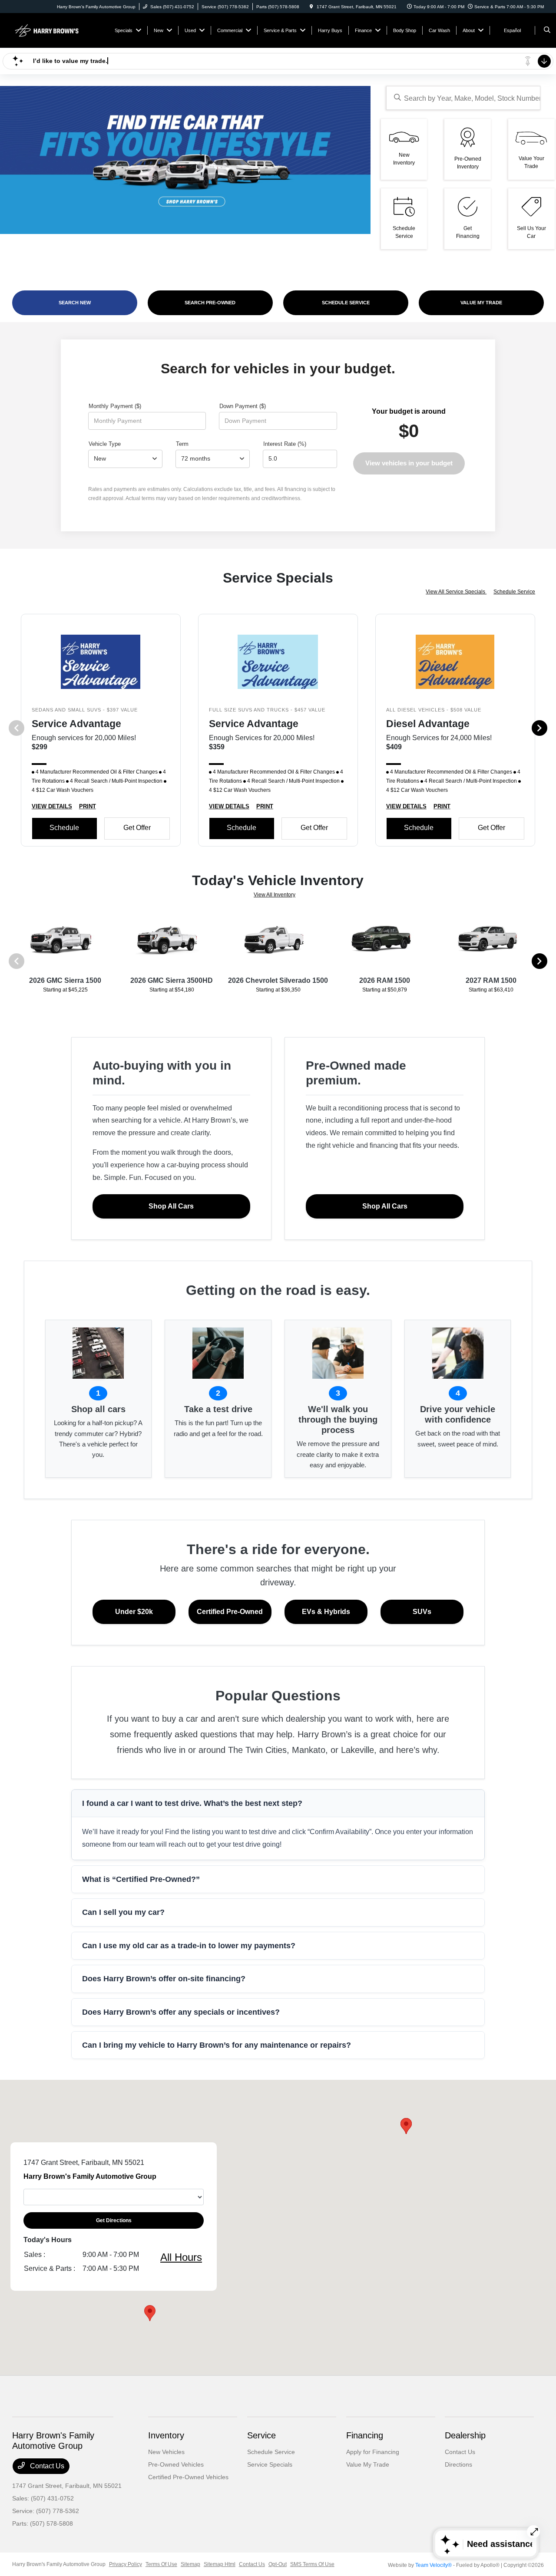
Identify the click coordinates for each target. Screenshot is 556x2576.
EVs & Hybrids (326, 1612)
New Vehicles (166, 2452)
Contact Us (46, 2466)
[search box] (463, 98)
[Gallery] (185, 160)
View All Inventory (275, 895)
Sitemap (190, 2564)
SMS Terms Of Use (312, 2564)
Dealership (465, 2435)
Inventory (166, 2435)
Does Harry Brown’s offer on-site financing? (164, 1979)
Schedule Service (514, 592)
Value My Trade (368, 2464)
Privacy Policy (126, 2564)
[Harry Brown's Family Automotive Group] (51, 30)
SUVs (422, 1612)
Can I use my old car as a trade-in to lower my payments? (189, 1946)
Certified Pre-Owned (230, 1612)
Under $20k (134, 1612)
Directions (458, 2464)
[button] (406, 2126)
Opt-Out (278, 2564)
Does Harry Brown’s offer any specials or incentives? (181, 2012)
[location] (311, 7)
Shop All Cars (171, 1206)
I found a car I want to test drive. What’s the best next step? (192, 1803)
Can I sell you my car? (123, 1912)
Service (261, 2435)
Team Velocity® (434, 2565)
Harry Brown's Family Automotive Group (59, 2564)
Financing (365, 2435)
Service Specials (270, 2464)
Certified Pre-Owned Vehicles (188, 2477)
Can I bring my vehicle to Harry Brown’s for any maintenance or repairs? (217, 2045)
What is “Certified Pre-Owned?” (141, 1879)
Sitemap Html (220, 2564)
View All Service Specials (456, 592)
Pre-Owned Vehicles (176, 2464)
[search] (547, 30)
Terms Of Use (161, 2564)
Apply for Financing (373, 2452)
